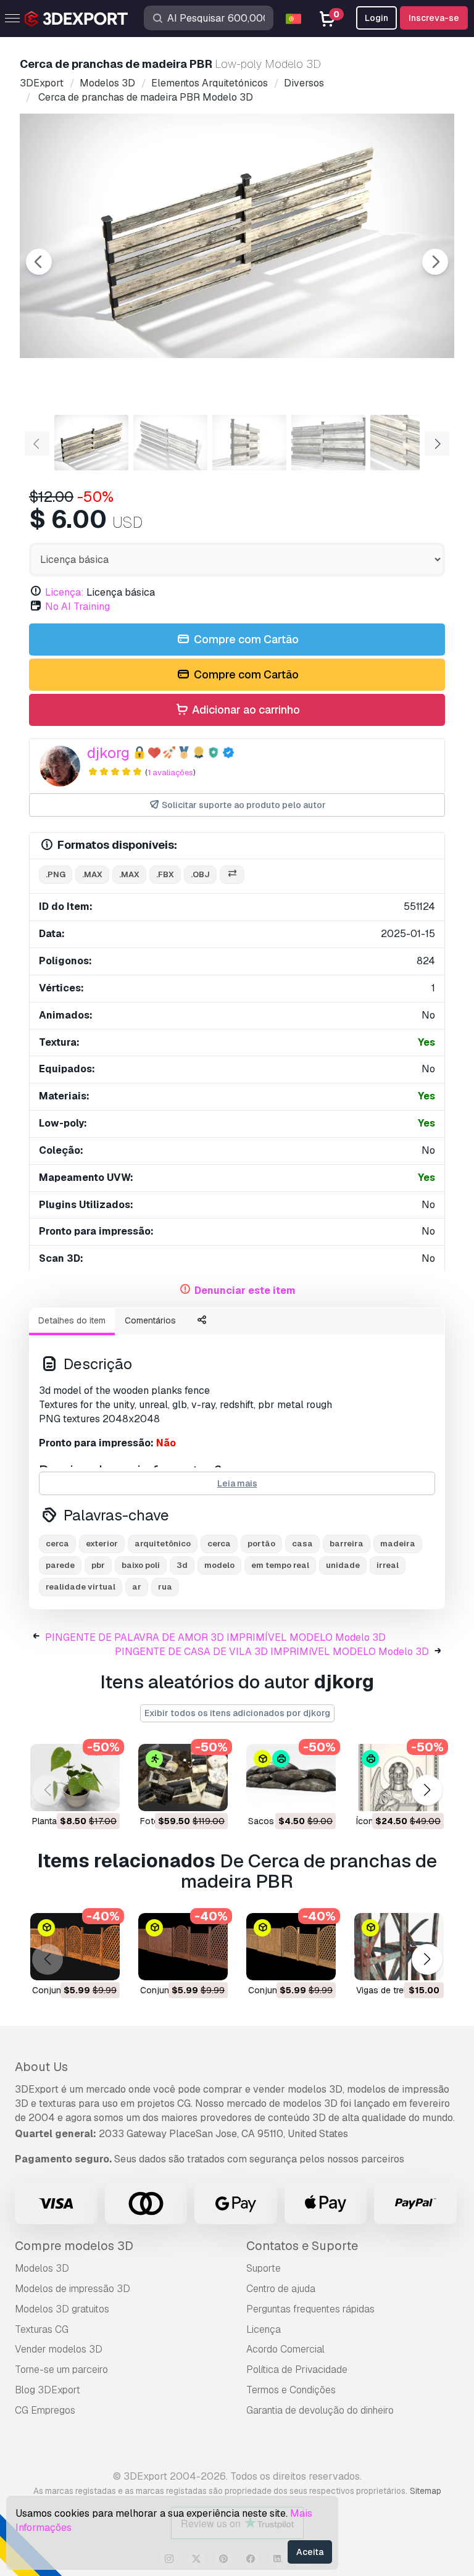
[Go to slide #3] (249, 443)
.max (92, 874)
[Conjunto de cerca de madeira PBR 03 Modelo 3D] (291, 1947)
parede (60, 1565)
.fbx (165, 874)
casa (302, 1544)
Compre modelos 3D (74, 2246)
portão (261, 1544)
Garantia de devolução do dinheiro (320, 2410)
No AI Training (77, 606)
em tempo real (280, 1565)
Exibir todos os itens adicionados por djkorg (237, 1713)
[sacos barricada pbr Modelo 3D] (291, 1778)
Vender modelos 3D (59, 2349)
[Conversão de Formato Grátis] (232, 875)
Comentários (150, 1320)
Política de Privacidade (297, 2370)
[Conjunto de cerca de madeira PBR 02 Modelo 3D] (183, 1947)
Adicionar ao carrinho (245, 710)
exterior (102, 1544)
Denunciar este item (245, 1290)
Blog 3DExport (48, 2390)
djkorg (108, 753)
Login (376, 18)
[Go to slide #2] (170, 443)
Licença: (64, 592)
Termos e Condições (291, 2390)
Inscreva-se (434, 18)
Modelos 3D (42, 2268)
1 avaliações (170, 773)
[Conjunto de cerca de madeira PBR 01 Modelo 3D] (75, 1947)
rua (165, 1587)
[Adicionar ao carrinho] (77, 1794)
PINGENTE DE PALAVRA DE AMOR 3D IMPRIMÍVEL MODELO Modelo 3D (215, 1637)
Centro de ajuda (281, 2289)
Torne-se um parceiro (61, 2370)
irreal (388, 1565)
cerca (57, 1544)
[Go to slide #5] (407, 443)
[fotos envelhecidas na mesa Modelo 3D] (183, 1778)
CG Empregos (45, 2410)
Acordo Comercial (285, 2349)
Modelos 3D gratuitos (62, 2309)
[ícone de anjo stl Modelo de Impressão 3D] (399, 1778)
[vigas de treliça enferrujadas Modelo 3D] (399, 1947)
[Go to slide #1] (91, 443)
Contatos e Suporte (302, 2246)
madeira (398, 1544)
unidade (343, 1565)
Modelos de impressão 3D (73, 2289)
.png (56, 874)
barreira (347, 1544)
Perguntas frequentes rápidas (310, 2309)
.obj (200, 874)
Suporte (264, 2268)
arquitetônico (163, 1544)
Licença (264, 2329)
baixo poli (141, 1565)
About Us (41, 2067)
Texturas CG (42, 2329)
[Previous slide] (39, 262)
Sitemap (426, 2491)
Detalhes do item (72, 1320)
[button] (427, 1790)
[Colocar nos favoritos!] (102, 1794)
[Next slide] (435, 262)
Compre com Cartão (245, 639)
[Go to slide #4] (328, 443)
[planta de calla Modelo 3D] (75, 1778)
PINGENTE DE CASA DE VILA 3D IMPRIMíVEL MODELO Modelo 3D (272, 1652)
